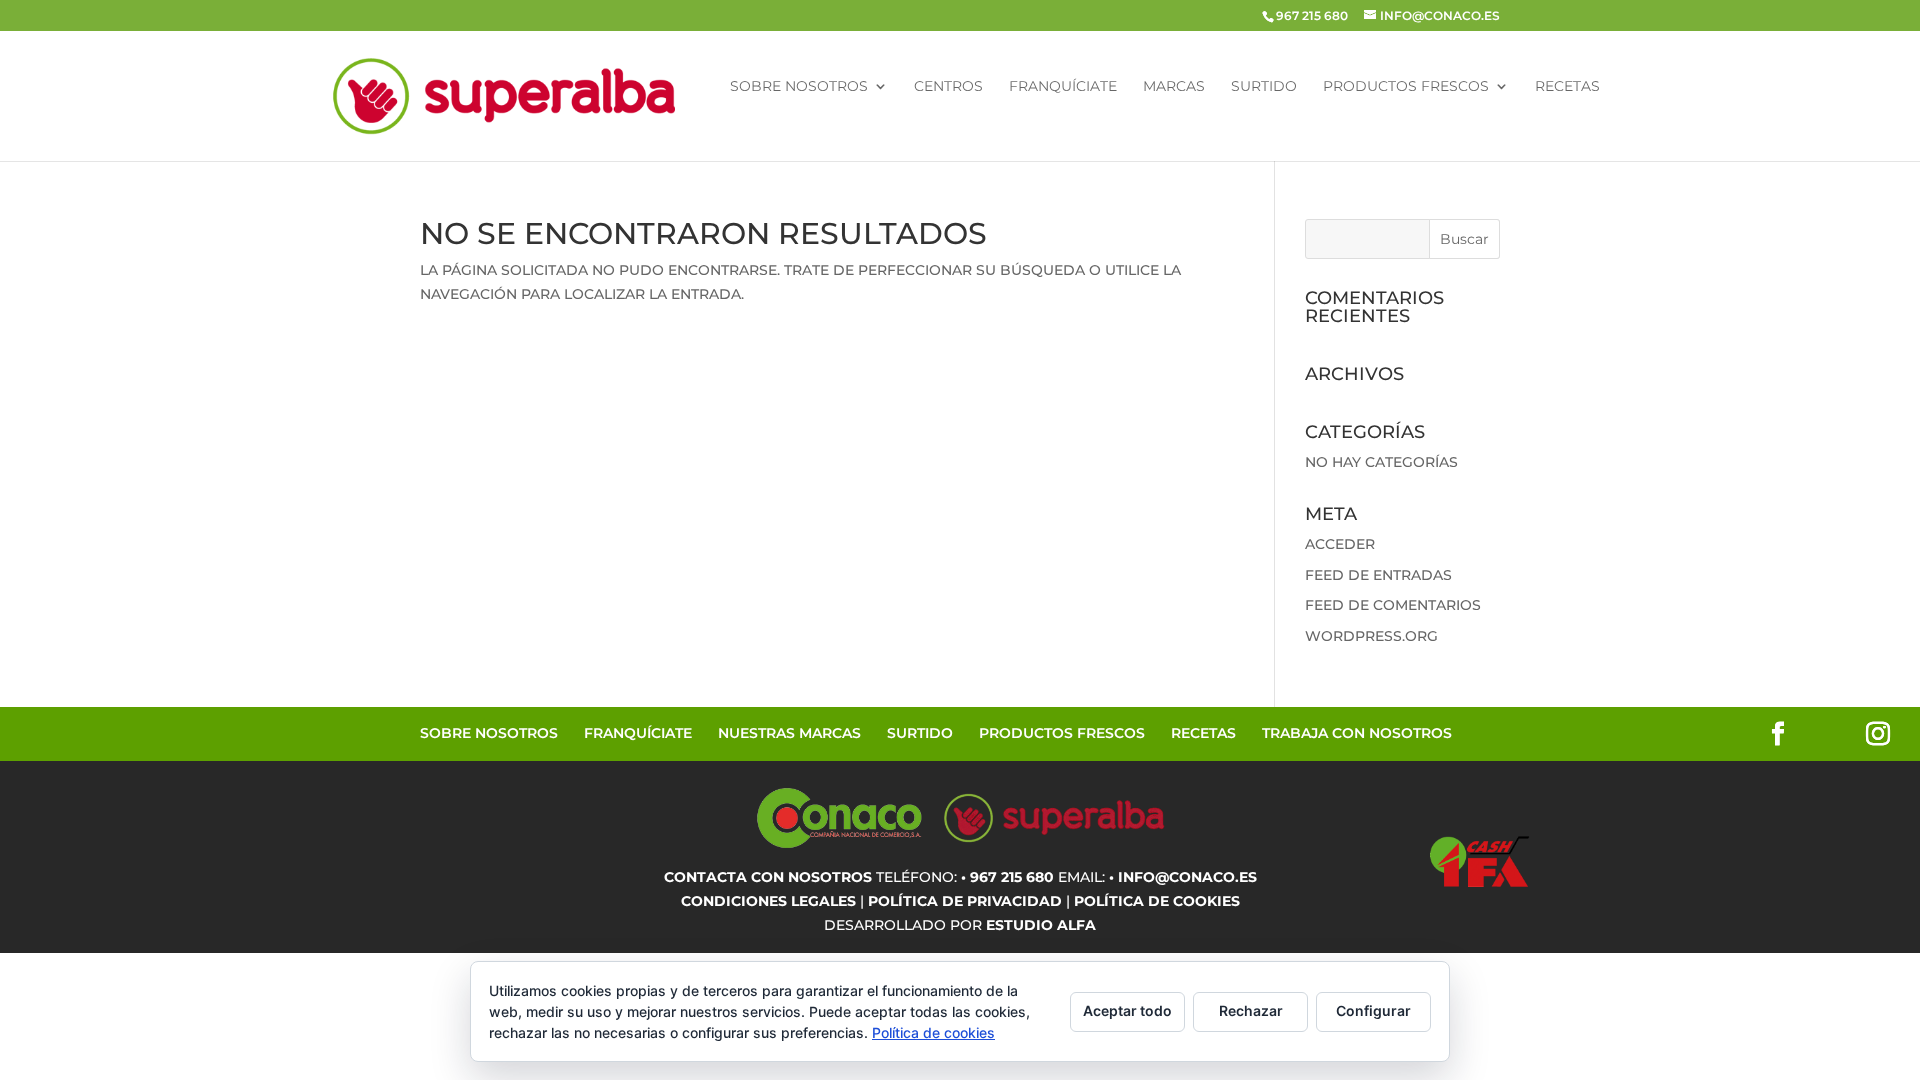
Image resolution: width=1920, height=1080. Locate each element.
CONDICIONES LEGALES (768, 901)
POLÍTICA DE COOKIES (1157, 901)
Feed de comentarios (1393, 605)
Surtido (1264, 87)
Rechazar (1251, 1010)
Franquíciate (1063, 87)
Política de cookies (933, 1032)
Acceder (1340, 544)
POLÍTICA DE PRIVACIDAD (965, 901)
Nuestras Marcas (789, 733)
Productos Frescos (1406, 87)
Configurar (1373, 1010)
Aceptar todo (1127, 1010)
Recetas (1567, 87)
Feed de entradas (1378, 575)
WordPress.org (1371, 636)
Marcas (1174, 87)
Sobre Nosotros (799, 87)
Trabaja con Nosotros (1357, 733)
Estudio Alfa (1041, 925)
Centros (948, 87)
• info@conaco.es (1183, 877)
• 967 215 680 (1007, 877)
